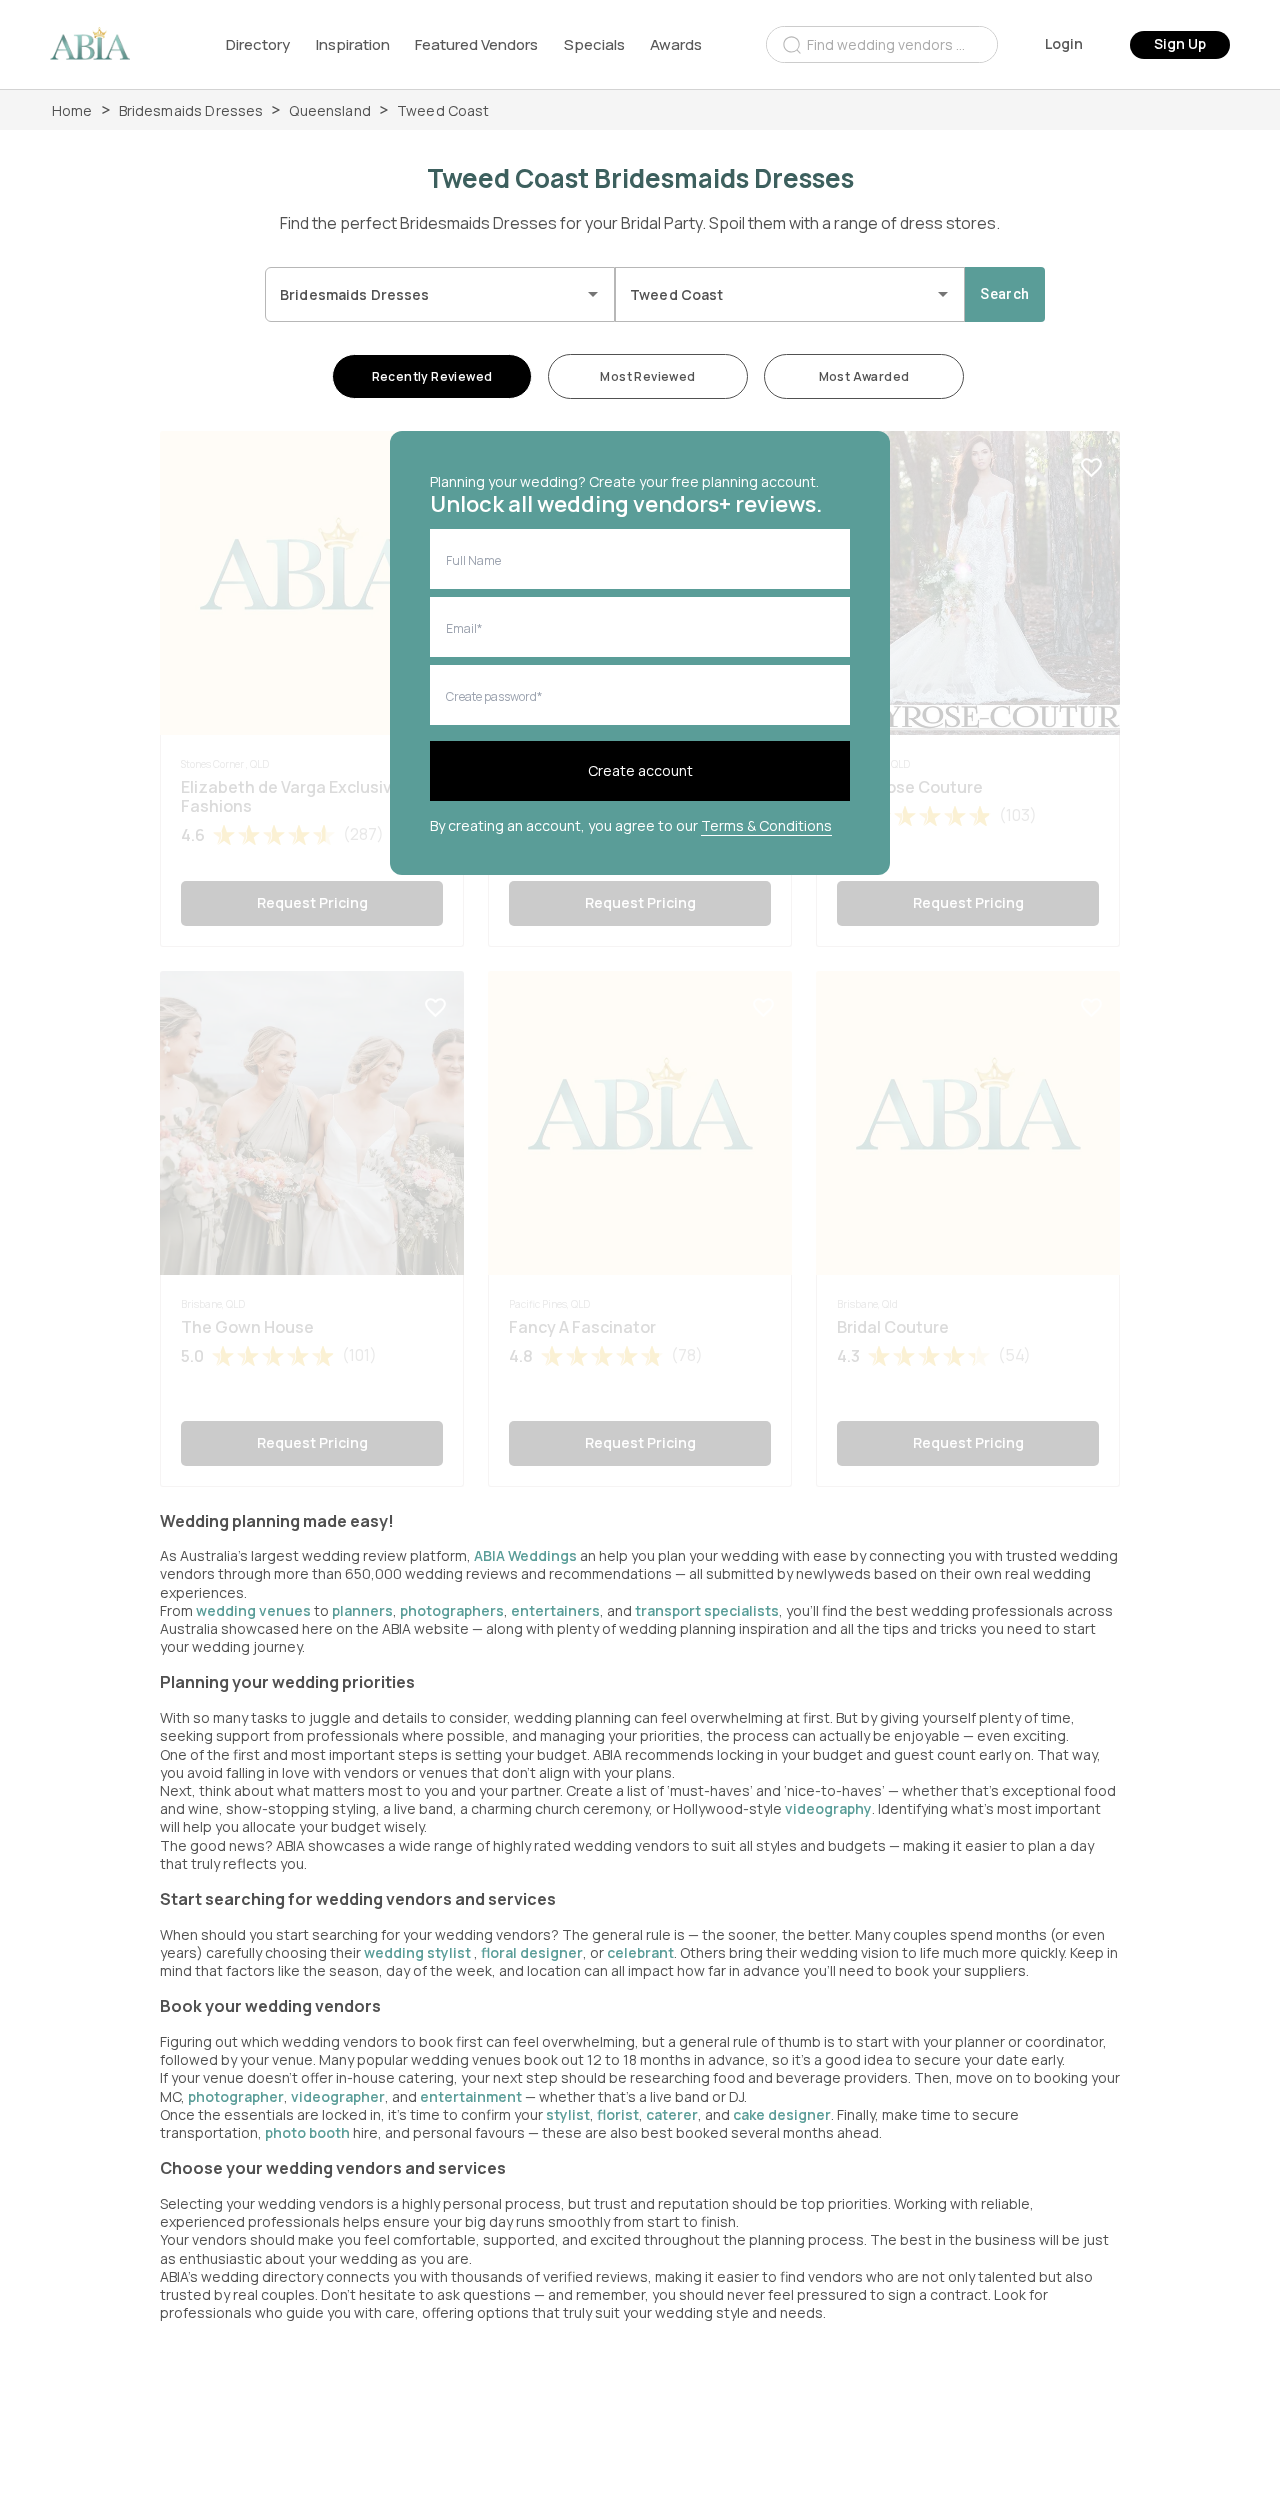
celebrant (640, 1952)
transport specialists (707, 1610)
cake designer (782, 2114)
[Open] (593, 294)
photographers (452, 1610)
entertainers (555, 1610)
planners (362, 1610)
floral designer (532, 1952)
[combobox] (882, 44)
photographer (236, 2096)
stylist (568, 2114)
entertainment (471, 2096)
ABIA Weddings (527, 1555)
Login (1064, 43)
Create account (640, 770)
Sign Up (1180, 43)
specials (594, 44)
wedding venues (253, 1610)
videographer (338, 2096)
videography (828, 1808)
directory (258, 44)
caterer (672, 2114)
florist (618, 2114)
